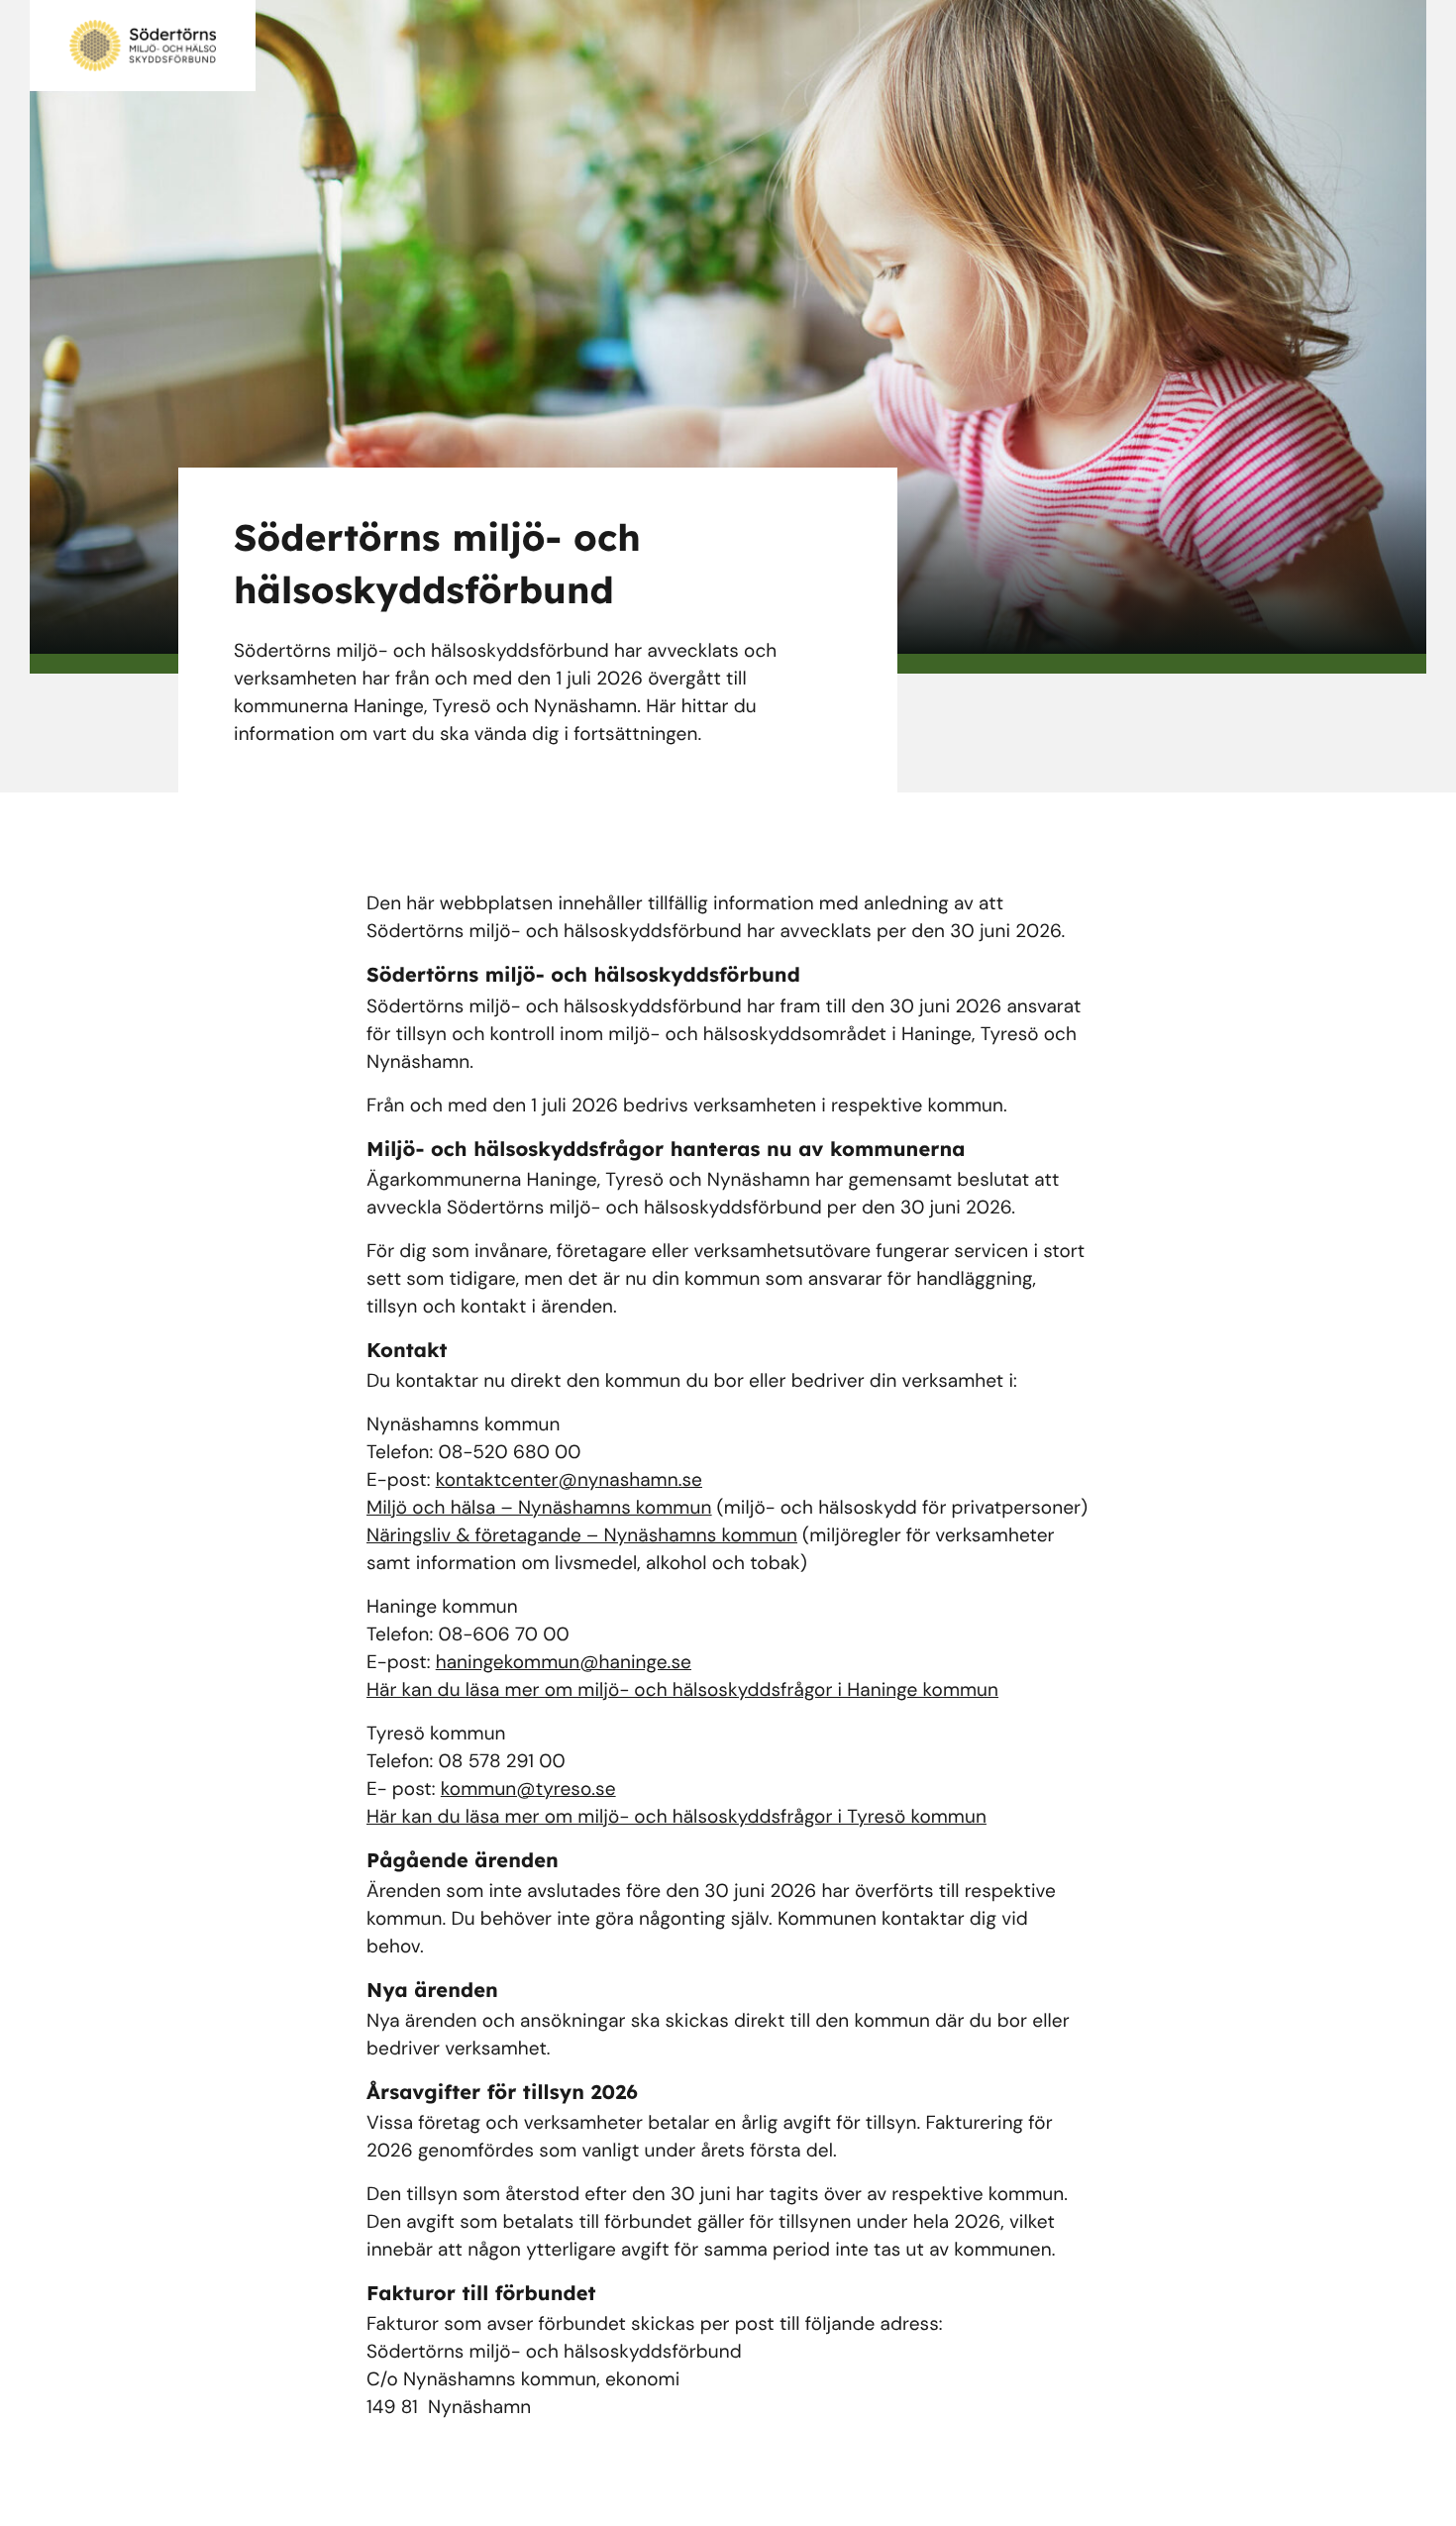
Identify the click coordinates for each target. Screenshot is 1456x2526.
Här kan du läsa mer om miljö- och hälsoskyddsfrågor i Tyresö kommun (676, 1816)
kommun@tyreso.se (528, 1789)
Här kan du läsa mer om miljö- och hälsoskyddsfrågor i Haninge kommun (682, 1689)
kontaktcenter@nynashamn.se (569, 1479)
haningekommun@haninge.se (564, 1662)
